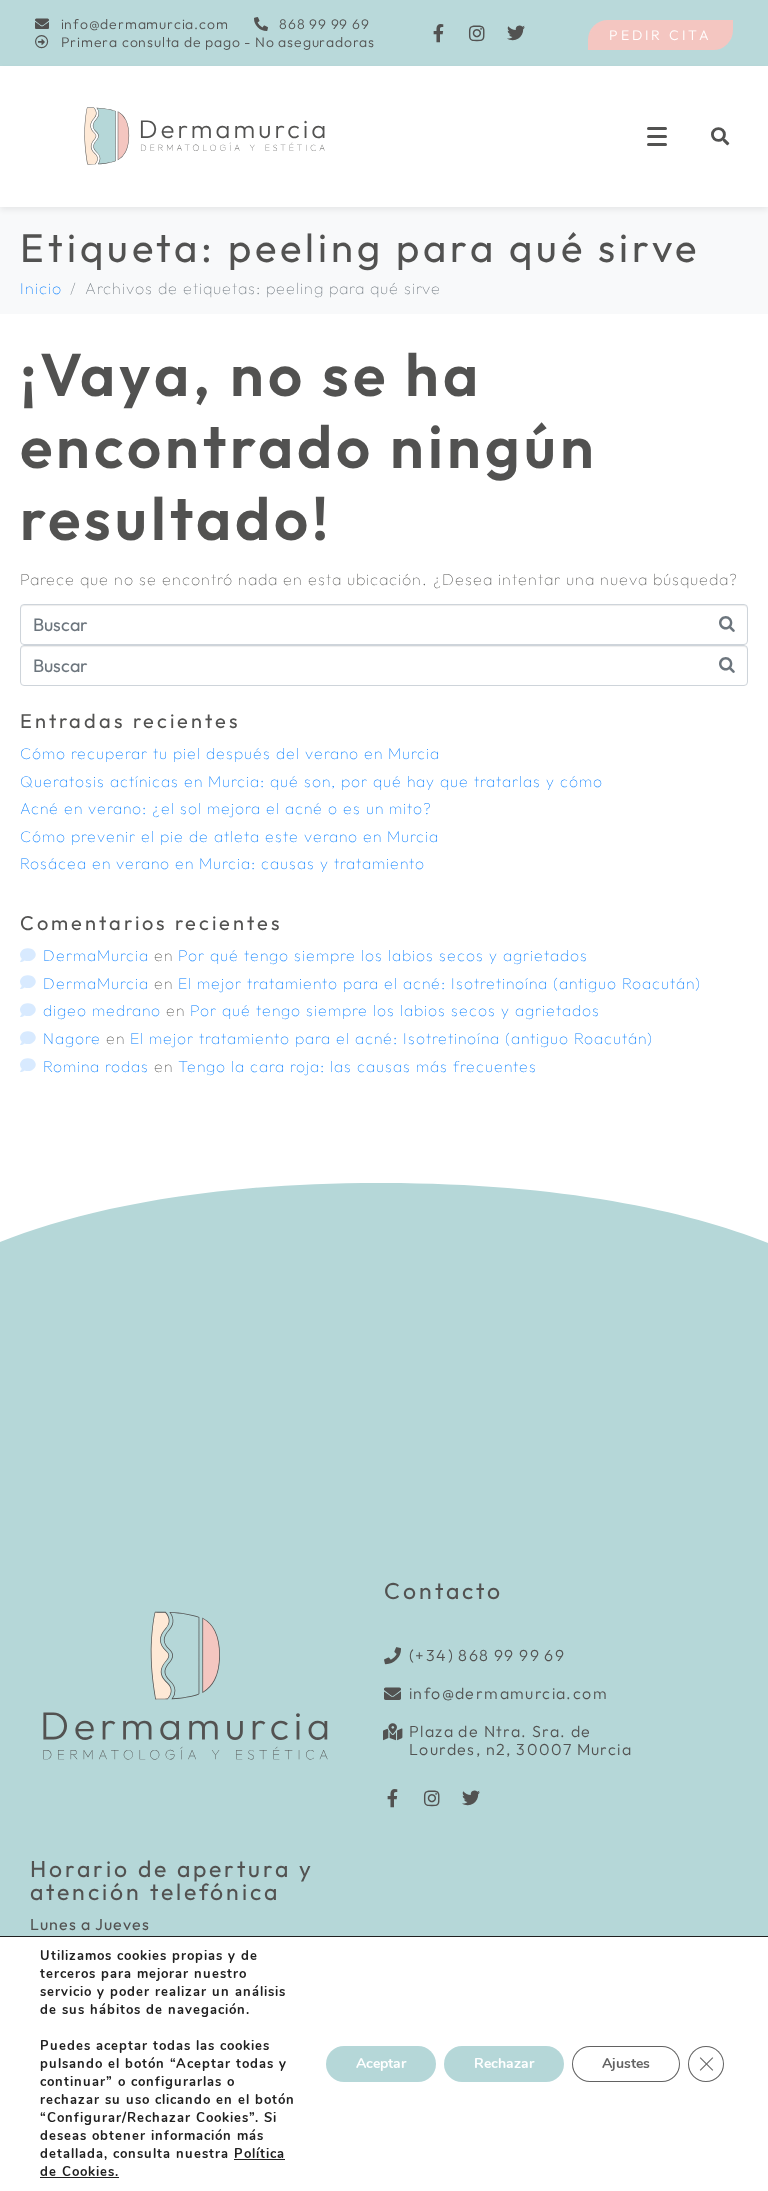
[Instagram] (478, 33)
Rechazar (504, 2063)
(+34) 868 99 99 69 (487, 1655)
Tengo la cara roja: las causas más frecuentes (357, 1066)
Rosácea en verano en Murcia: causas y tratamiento (222, 863)
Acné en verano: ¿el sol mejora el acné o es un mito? (226, 808)
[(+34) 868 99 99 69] (392, 1655)
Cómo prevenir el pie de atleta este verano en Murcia (229, 836)
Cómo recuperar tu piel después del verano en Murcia (230, 753)
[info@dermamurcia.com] (392, 1693)
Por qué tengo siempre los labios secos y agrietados (383, 955)
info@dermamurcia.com (508, 1693)
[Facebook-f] (439, 33)
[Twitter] (517, 33)
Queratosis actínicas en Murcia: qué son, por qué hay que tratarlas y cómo (311, 781)
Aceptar (381, 2063)
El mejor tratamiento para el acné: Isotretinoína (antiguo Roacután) (439, 983)
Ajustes (626, 2063)
